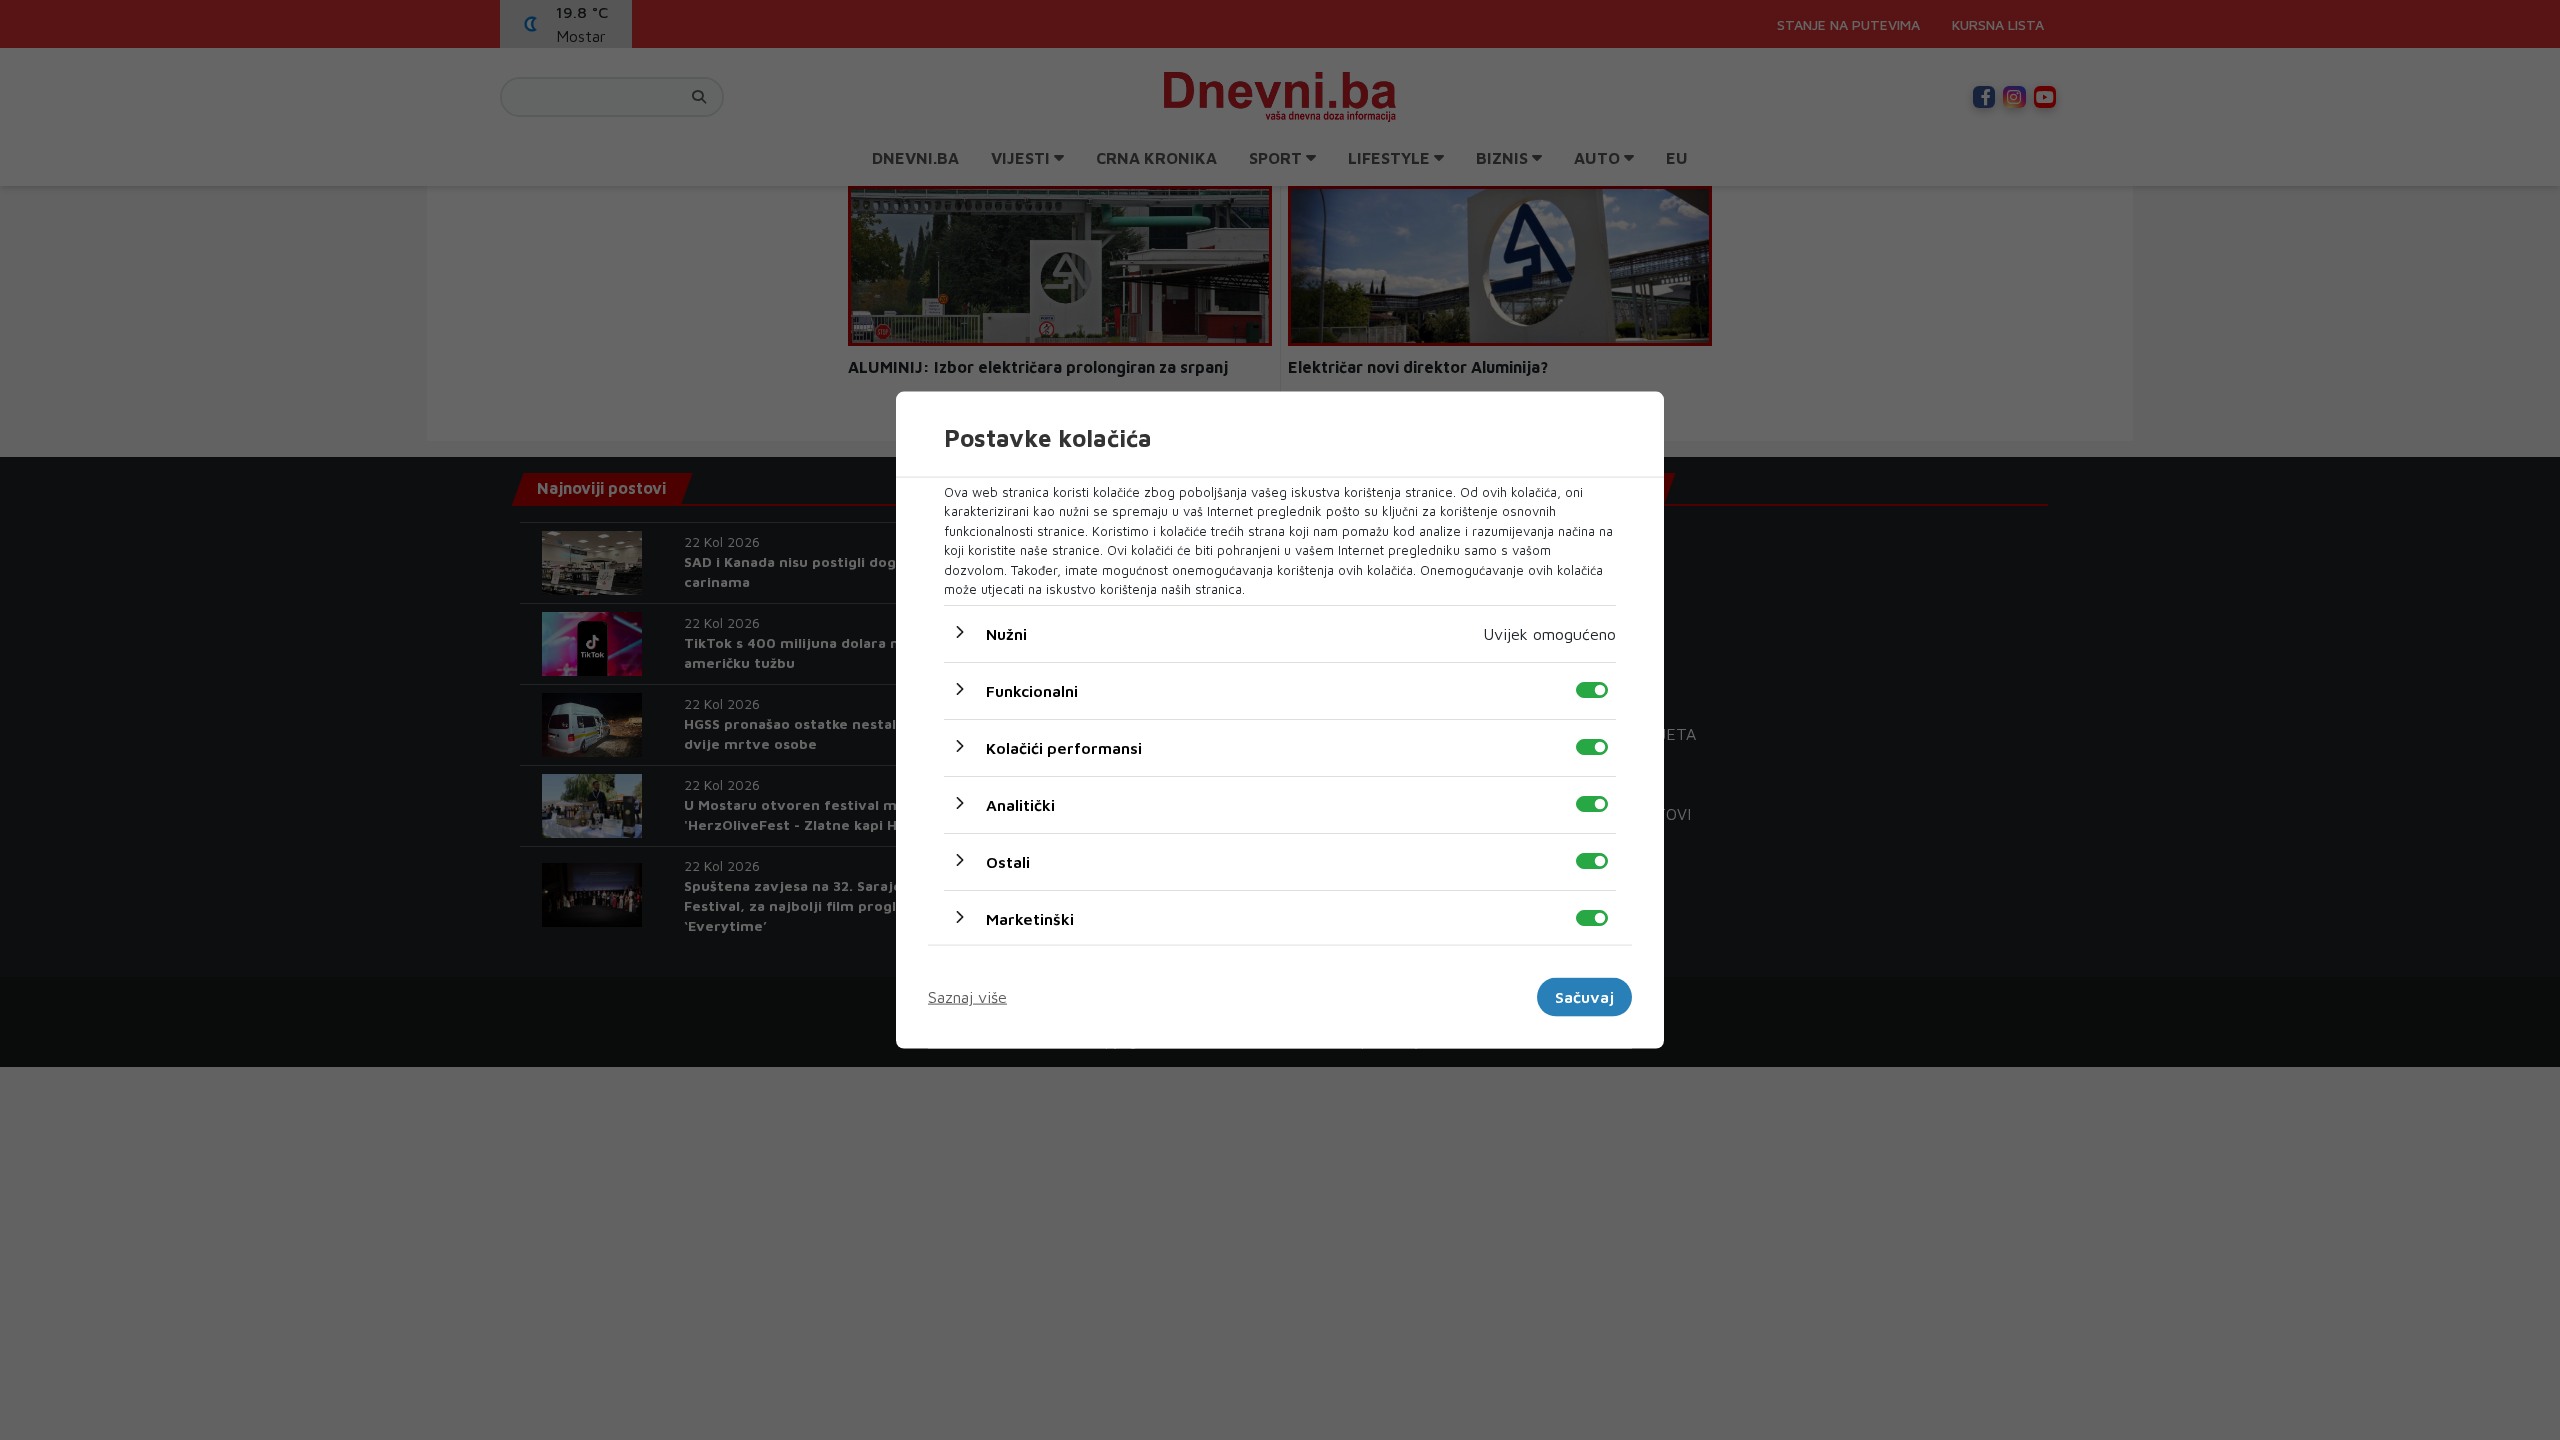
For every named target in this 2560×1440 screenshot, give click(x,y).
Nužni (1006, 633)
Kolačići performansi (1064, 747)
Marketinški (1030, 918)
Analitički (1020, 804)
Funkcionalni (1032, 690)
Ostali (1008, 861)
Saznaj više (967, 997)
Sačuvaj (1584, 997)
